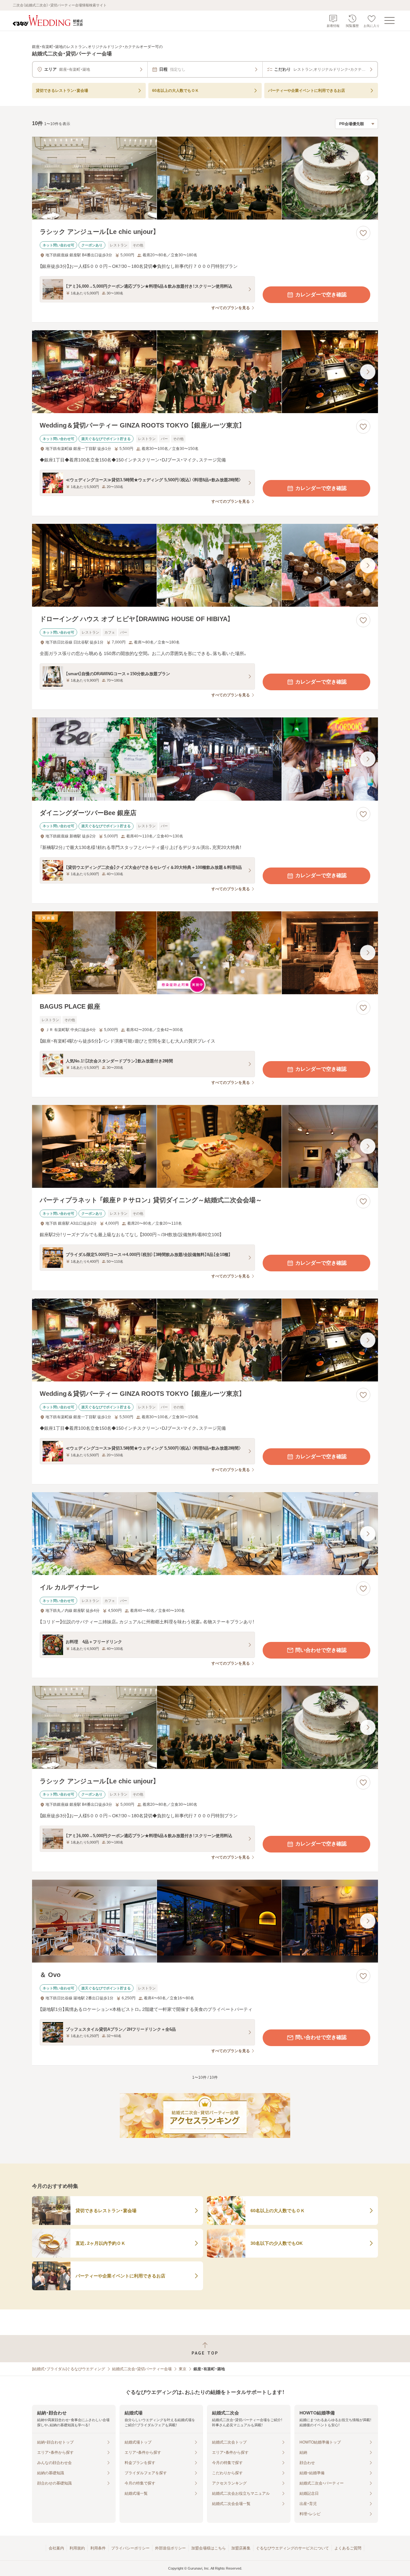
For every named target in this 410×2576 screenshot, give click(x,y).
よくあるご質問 (348, 2548)
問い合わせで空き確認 (321, 1650)
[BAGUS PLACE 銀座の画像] (205, 953)
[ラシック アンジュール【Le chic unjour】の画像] (205, 178)
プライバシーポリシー (130, 2548)
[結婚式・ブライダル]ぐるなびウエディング (69, 2369)
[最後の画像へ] (368, 178)
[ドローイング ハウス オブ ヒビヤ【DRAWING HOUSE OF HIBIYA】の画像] (205, 565)
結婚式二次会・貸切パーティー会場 (142, 2369)
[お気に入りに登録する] (363, 233)
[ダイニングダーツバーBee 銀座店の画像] (205, 759)
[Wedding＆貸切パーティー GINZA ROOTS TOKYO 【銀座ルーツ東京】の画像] (205, 372)
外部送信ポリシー (170, 2548)
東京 (183, 2369)
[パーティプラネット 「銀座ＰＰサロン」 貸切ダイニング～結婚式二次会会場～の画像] (205, 1146)
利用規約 (77, 2548)
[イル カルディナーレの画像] (205, 1534)
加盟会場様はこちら (209, 2548)
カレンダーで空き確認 (321, 295)
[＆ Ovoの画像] (205, 1921)
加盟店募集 (241, 2548)
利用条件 (98, 2548)
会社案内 (56, 2548)
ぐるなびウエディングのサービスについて (292, 2548)
